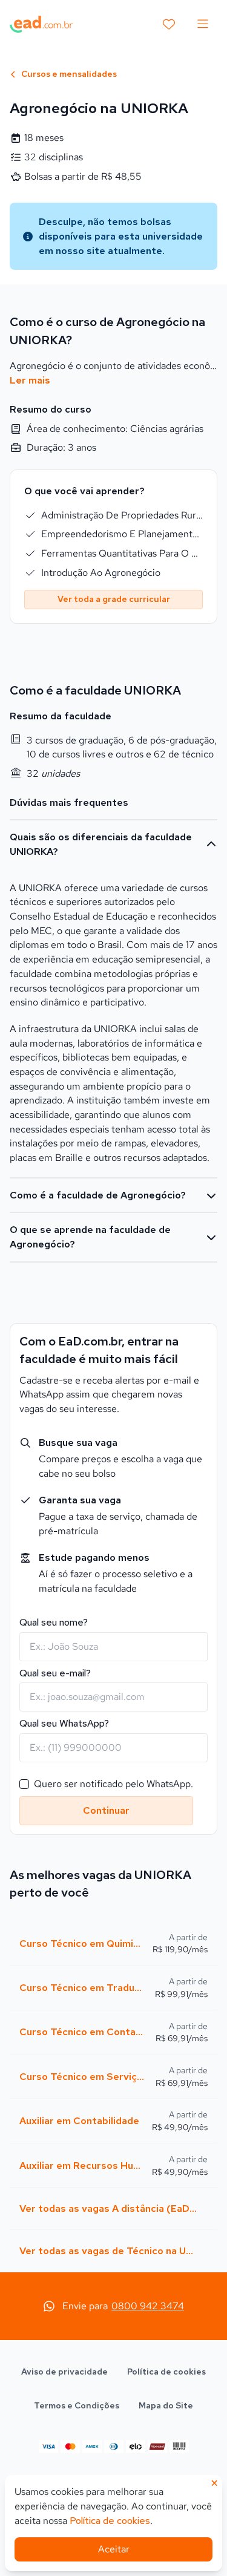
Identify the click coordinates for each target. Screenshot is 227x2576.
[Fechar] (208, 1105)
